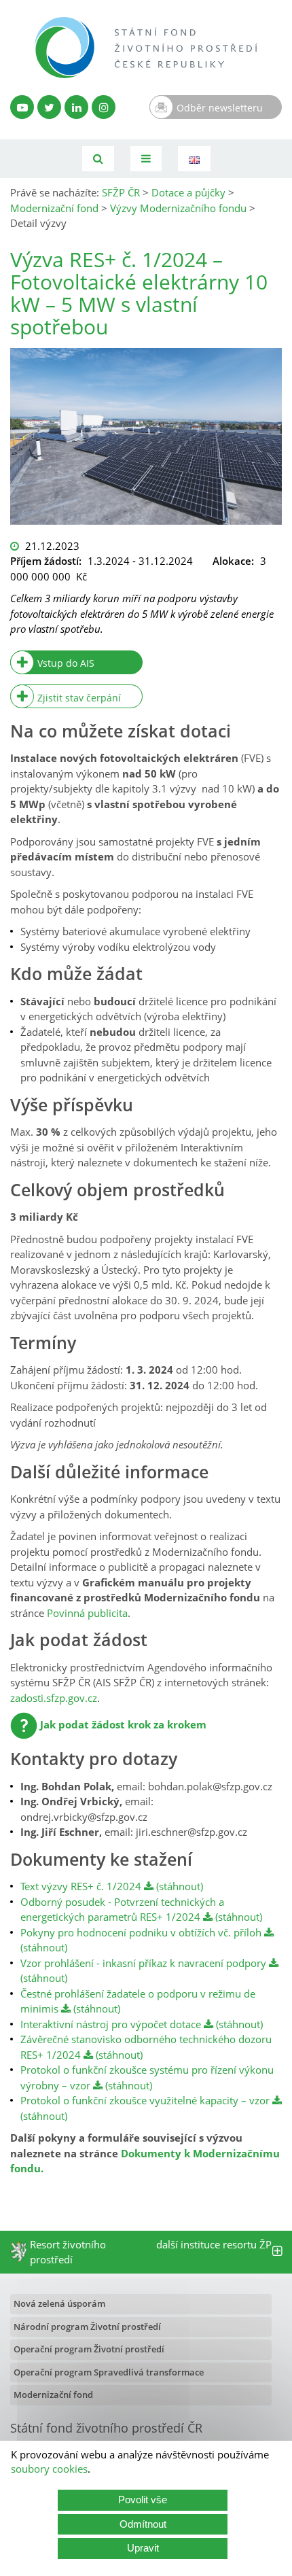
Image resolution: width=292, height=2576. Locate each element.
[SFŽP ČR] (146, 48)
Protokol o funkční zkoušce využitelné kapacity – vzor (145, 2100)
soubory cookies (49, 2469)
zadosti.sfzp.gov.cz (54, 1698)
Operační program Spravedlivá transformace (109, 2372)
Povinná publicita (87, 1613)
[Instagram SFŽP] (104, 107)
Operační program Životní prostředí (89, 2349)
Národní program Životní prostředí (87, 2327)
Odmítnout (143, 2524)
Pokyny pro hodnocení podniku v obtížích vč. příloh (141, 1932)
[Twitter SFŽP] (49, 107)
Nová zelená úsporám (59, 2303)
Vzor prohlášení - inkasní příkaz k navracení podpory (143, 1963)
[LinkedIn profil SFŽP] (76, 107)
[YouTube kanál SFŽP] (22, 107)
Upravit (143, 2548)
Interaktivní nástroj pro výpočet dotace (111, 2024)
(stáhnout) (178, 1886)
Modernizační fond (53, 2395)
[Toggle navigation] (146, 159)
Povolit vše (143, 2500)
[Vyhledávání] (98, 159)
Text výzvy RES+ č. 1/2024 (81, 1886)
